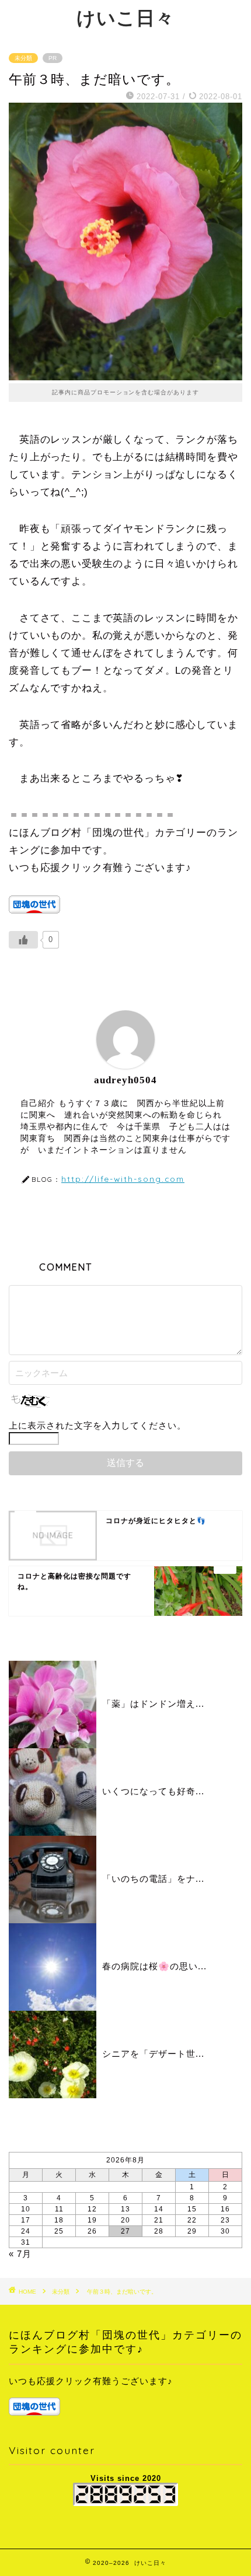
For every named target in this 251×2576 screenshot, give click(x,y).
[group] (125, 2396)
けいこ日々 (125, 17)
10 (26, 2209)
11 (59, 2209)
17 (26, 2220)
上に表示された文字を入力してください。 (97, 1425)
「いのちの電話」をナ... (153, 1879)
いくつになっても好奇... (153, 1791)
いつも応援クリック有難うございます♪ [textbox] (91, 2381)
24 (26, 2231)
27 (125, 2231)
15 (192, 2209)
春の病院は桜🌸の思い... (154, 1966)
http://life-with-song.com (123, 1179)
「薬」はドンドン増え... (153, 1704)
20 (125, 2220)
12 (92, 2209)
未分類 (23, 58)
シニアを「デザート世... (153, 2054)
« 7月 (20, 2254)
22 (192, 2220)
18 (59, 2220)
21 (159, 2220)
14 (159, 2209)
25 (59, 2231)
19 (92, 2220)
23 (225, 2220)
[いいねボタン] (23, 940)
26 (92, 2231)
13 (125, 2209)
